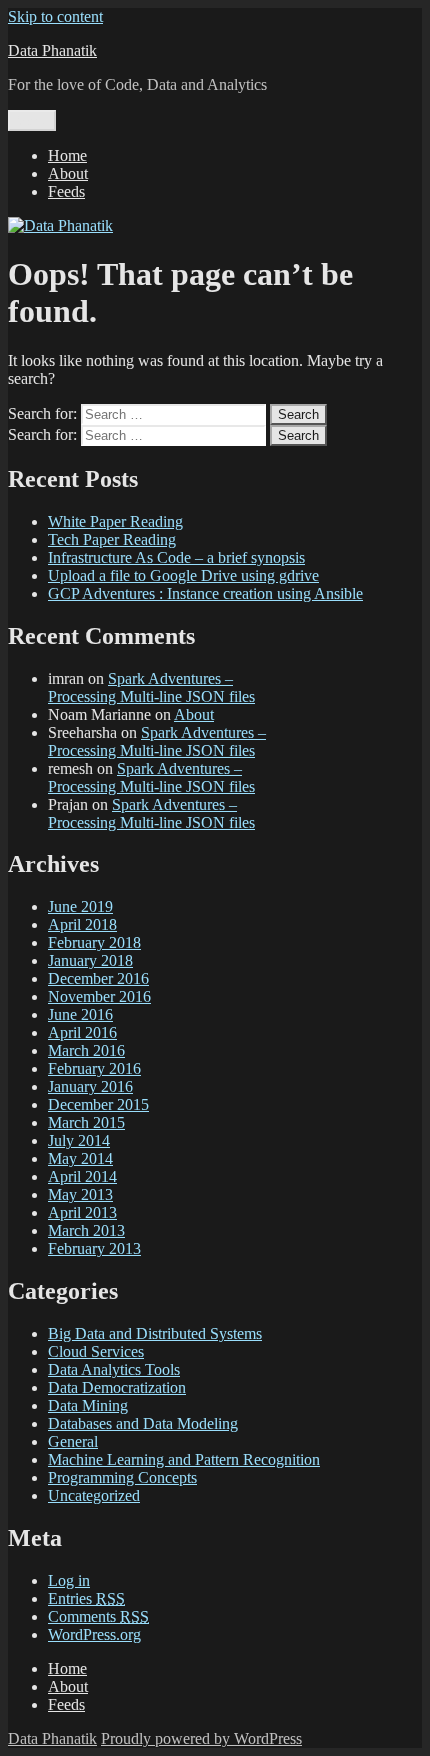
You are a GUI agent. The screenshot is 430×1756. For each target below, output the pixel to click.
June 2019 (80, 906)
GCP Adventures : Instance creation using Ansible (205, 593)
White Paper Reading (115, 521)
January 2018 (90, 960)
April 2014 (82, 1176)
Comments (98, 1616)
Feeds (66, 191)
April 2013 (82, 1212)
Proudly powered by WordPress (201, 1738)
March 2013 (86, 1230)
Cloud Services (96, 1351)
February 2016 (94, 1068)
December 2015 (98, 1104)
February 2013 (94, 1248)
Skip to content (55, 16)
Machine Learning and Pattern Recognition (184, 1459)
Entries (86, 1598)
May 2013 (80, 1194)
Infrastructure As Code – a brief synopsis (176, 557)
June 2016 (80, 1014)
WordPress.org (94, 1634)
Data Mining (88, 1405)
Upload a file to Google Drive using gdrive (183, 575)
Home (67, 155)
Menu (32, 120)
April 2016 (82, 1032)
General (73, 1441)
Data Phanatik (52, 50)
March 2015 (86, 1122)
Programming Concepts (122, 1477)
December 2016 (98, 978)
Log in (69, 1580)
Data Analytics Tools (114, 1369)
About (68, 173)
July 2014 (79, 1140)
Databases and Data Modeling (143, 1423)
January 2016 (90, 1086)
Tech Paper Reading (112, 539)
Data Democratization (117, 1387)
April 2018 (82, 924)
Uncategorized (94, 1495)
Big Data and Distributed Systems (155, 1333)
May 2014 (80, 1158)
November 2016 (99, 996)
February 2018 (94, 942)
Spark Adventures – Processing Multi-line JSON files (151, 687)
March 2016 (86, 1050)
